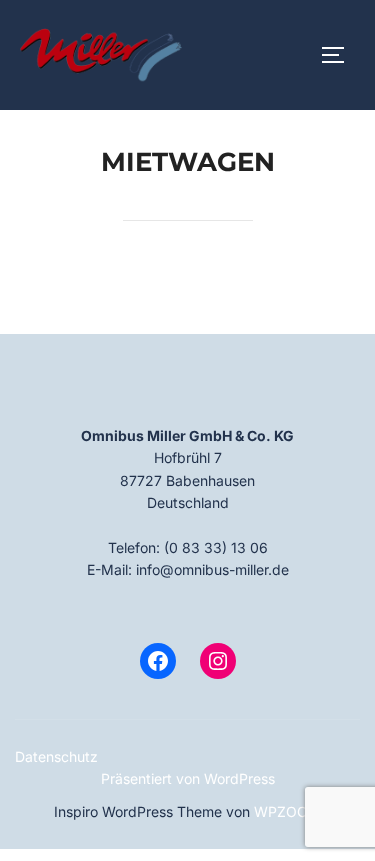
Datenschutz (56, 756)
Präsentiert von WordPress (188, 778)
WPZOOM (287, 811)
